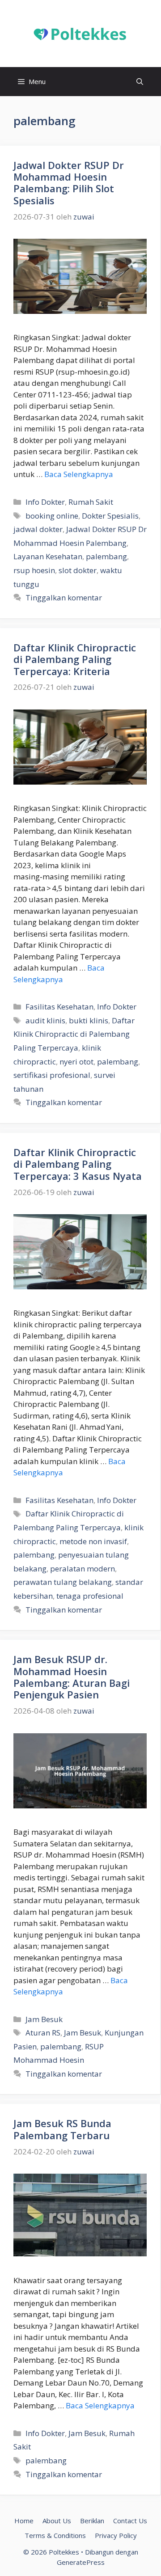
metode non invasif (93, 1541)
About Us (57, 2521)
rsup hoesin (34, 570)
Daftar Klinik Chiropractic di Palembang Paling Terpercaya (74, 1034)
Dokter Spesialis (110, 516)
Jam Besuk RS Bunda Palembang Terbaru (62, 2129)
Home (24, 2521)
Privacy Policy (116, 2535)
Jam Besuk (44, 2019)
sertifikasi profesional (52, 1075)
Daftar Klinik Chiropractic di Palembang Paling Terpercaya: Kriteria (75, 659)
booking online (52, 516)
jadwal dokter (38, 529)
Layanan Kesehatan (48, 556)
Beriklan (92, 2521)
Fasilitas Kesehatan (59, 1007)
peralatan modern (83, 1569)
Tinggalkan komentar (64, 598)
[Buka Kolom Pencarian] (140, 82)
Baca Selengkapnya (79, 474)
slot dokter (78, 570)
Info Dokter (45, 502)
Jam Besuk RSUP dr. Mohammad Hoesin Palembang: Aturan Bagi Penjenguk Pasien (72, 1677)
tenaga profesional (90, 1596)
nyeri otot (76, 1062)
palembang (106, 556)
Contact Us (130, 2521)
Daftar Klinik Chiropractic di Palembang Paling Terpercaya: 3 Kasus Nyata (78, 1164)
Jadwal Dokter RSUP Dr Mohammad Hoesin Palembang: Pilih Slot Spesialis (69, 183)
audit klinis (45, 1020)
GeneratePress (81, 2562)
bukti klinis (89, 1020)
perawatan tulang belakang (63, 1582)
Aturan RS (43, 2033)
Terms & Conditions (55, 2535)
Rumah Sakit (91, 502)
